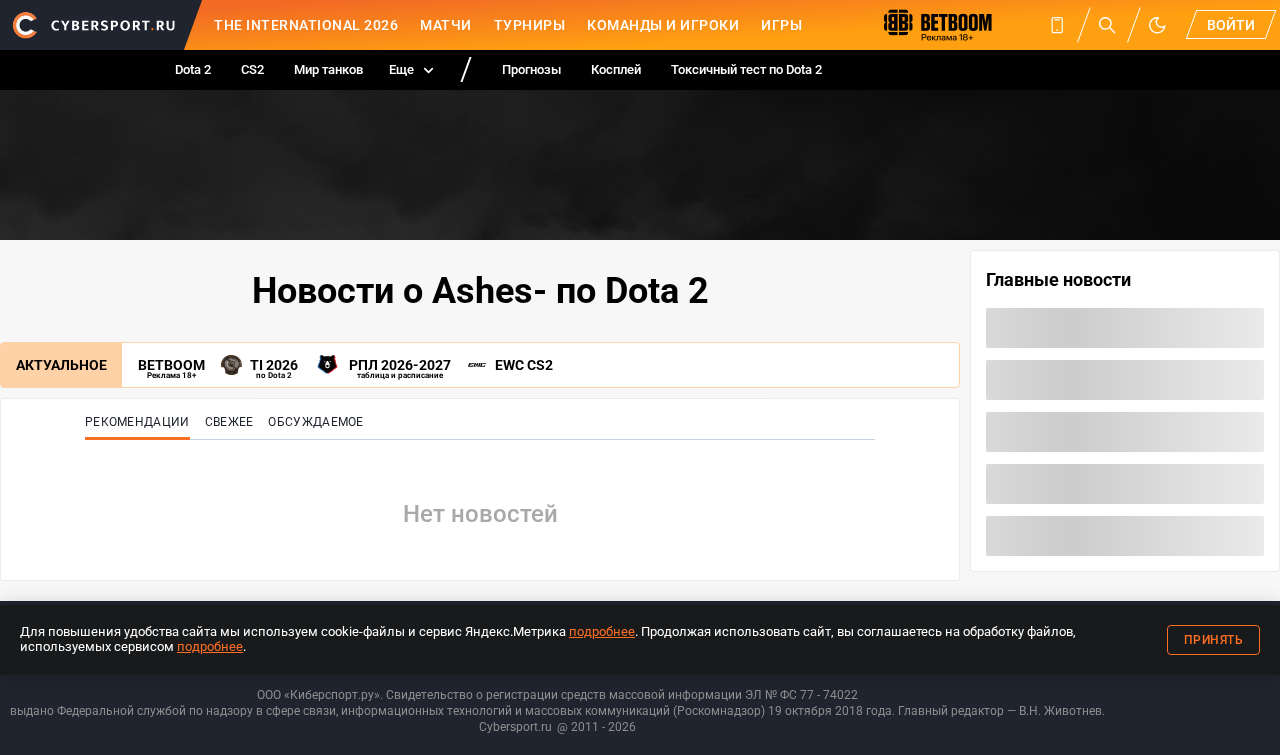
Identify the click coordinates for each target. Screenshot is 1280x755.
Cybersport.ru (515, 727)
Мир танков (328, 69)
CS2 (252, 69)
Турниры (530, 25)
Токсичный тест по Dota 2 (746, 69)
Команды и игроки (663, 25)
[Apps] (1057, 25)
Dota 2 (193, 69)
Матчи (446, 25)
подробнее (602, 631)
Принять (1214, 640)
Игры (781, 25)
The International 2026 (306, 25)
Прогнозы (531, 69)
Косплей (616, 69)
